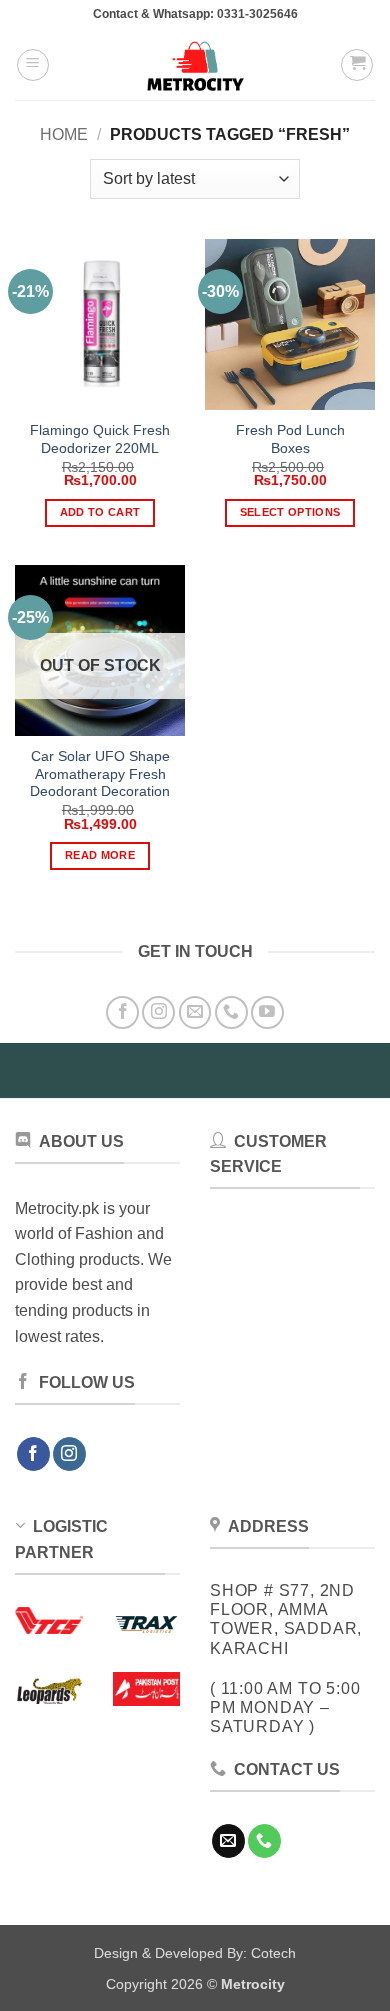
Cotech (273, 1953)
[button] (33, 65)
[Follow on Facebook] (122, 1012)
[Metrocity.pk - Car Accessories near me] (195, 65)
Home (64, 134)
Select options (290, 512)
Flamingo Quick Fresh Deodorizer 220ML (100, 439)
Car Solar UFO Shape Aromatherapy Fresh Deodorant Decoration (100, 774)
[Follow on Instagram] (158, 1012)
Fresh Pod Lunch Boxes (290, 439)
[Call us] (231, 1012)
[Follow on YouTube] (267, 1012)
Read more (100, 855)
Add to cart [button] (100, 512)
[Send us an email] (195, 1012)
